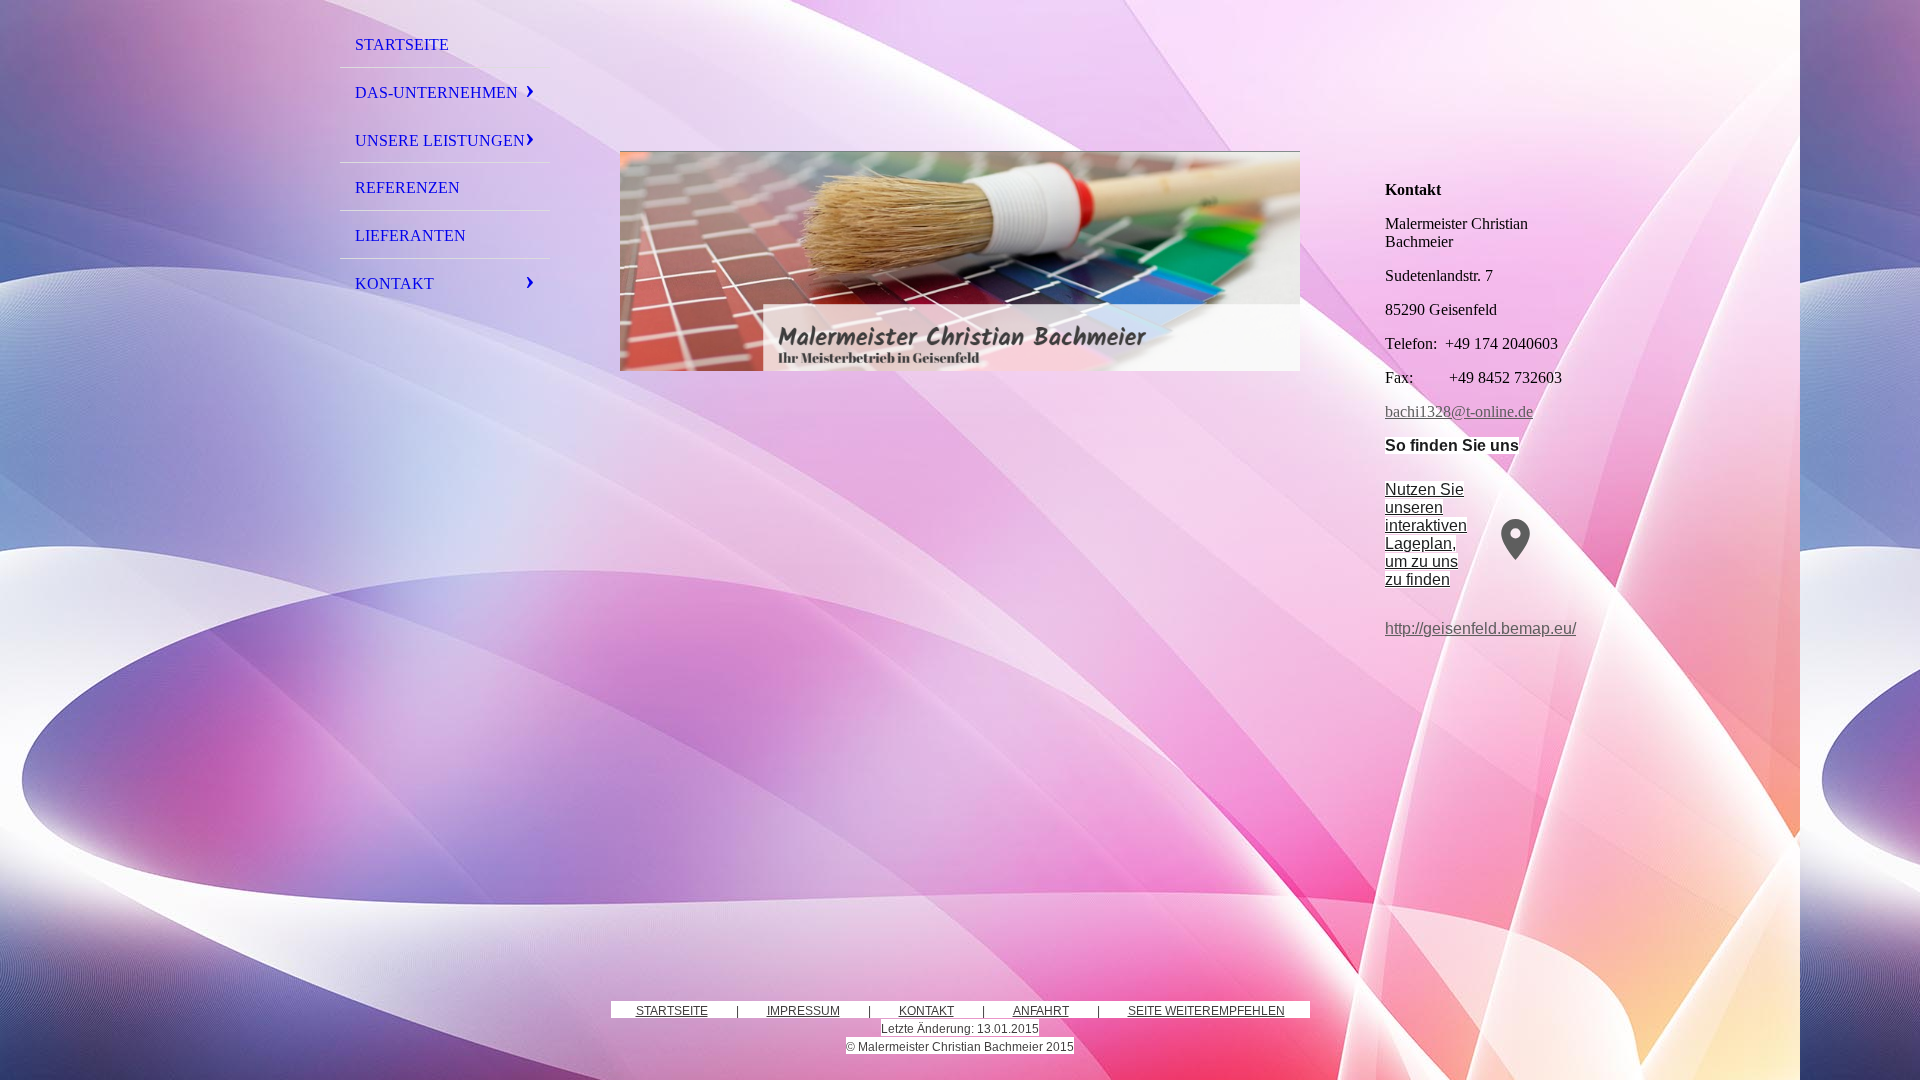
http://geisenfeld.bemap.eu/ (1480, 628)
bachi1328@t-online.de (1459, 411)
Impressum (803, 1010)
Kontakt (394, 283)
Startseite (402, 44)
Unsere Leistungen (440, 140)
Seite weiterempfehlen (1206, 1010)
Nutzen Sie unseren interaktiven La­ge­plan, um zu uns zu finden (1426, 534)
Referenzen (407, 187)
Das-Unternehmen (436, 92)
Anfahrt (1041, 1010)
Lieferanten (410, 235)
